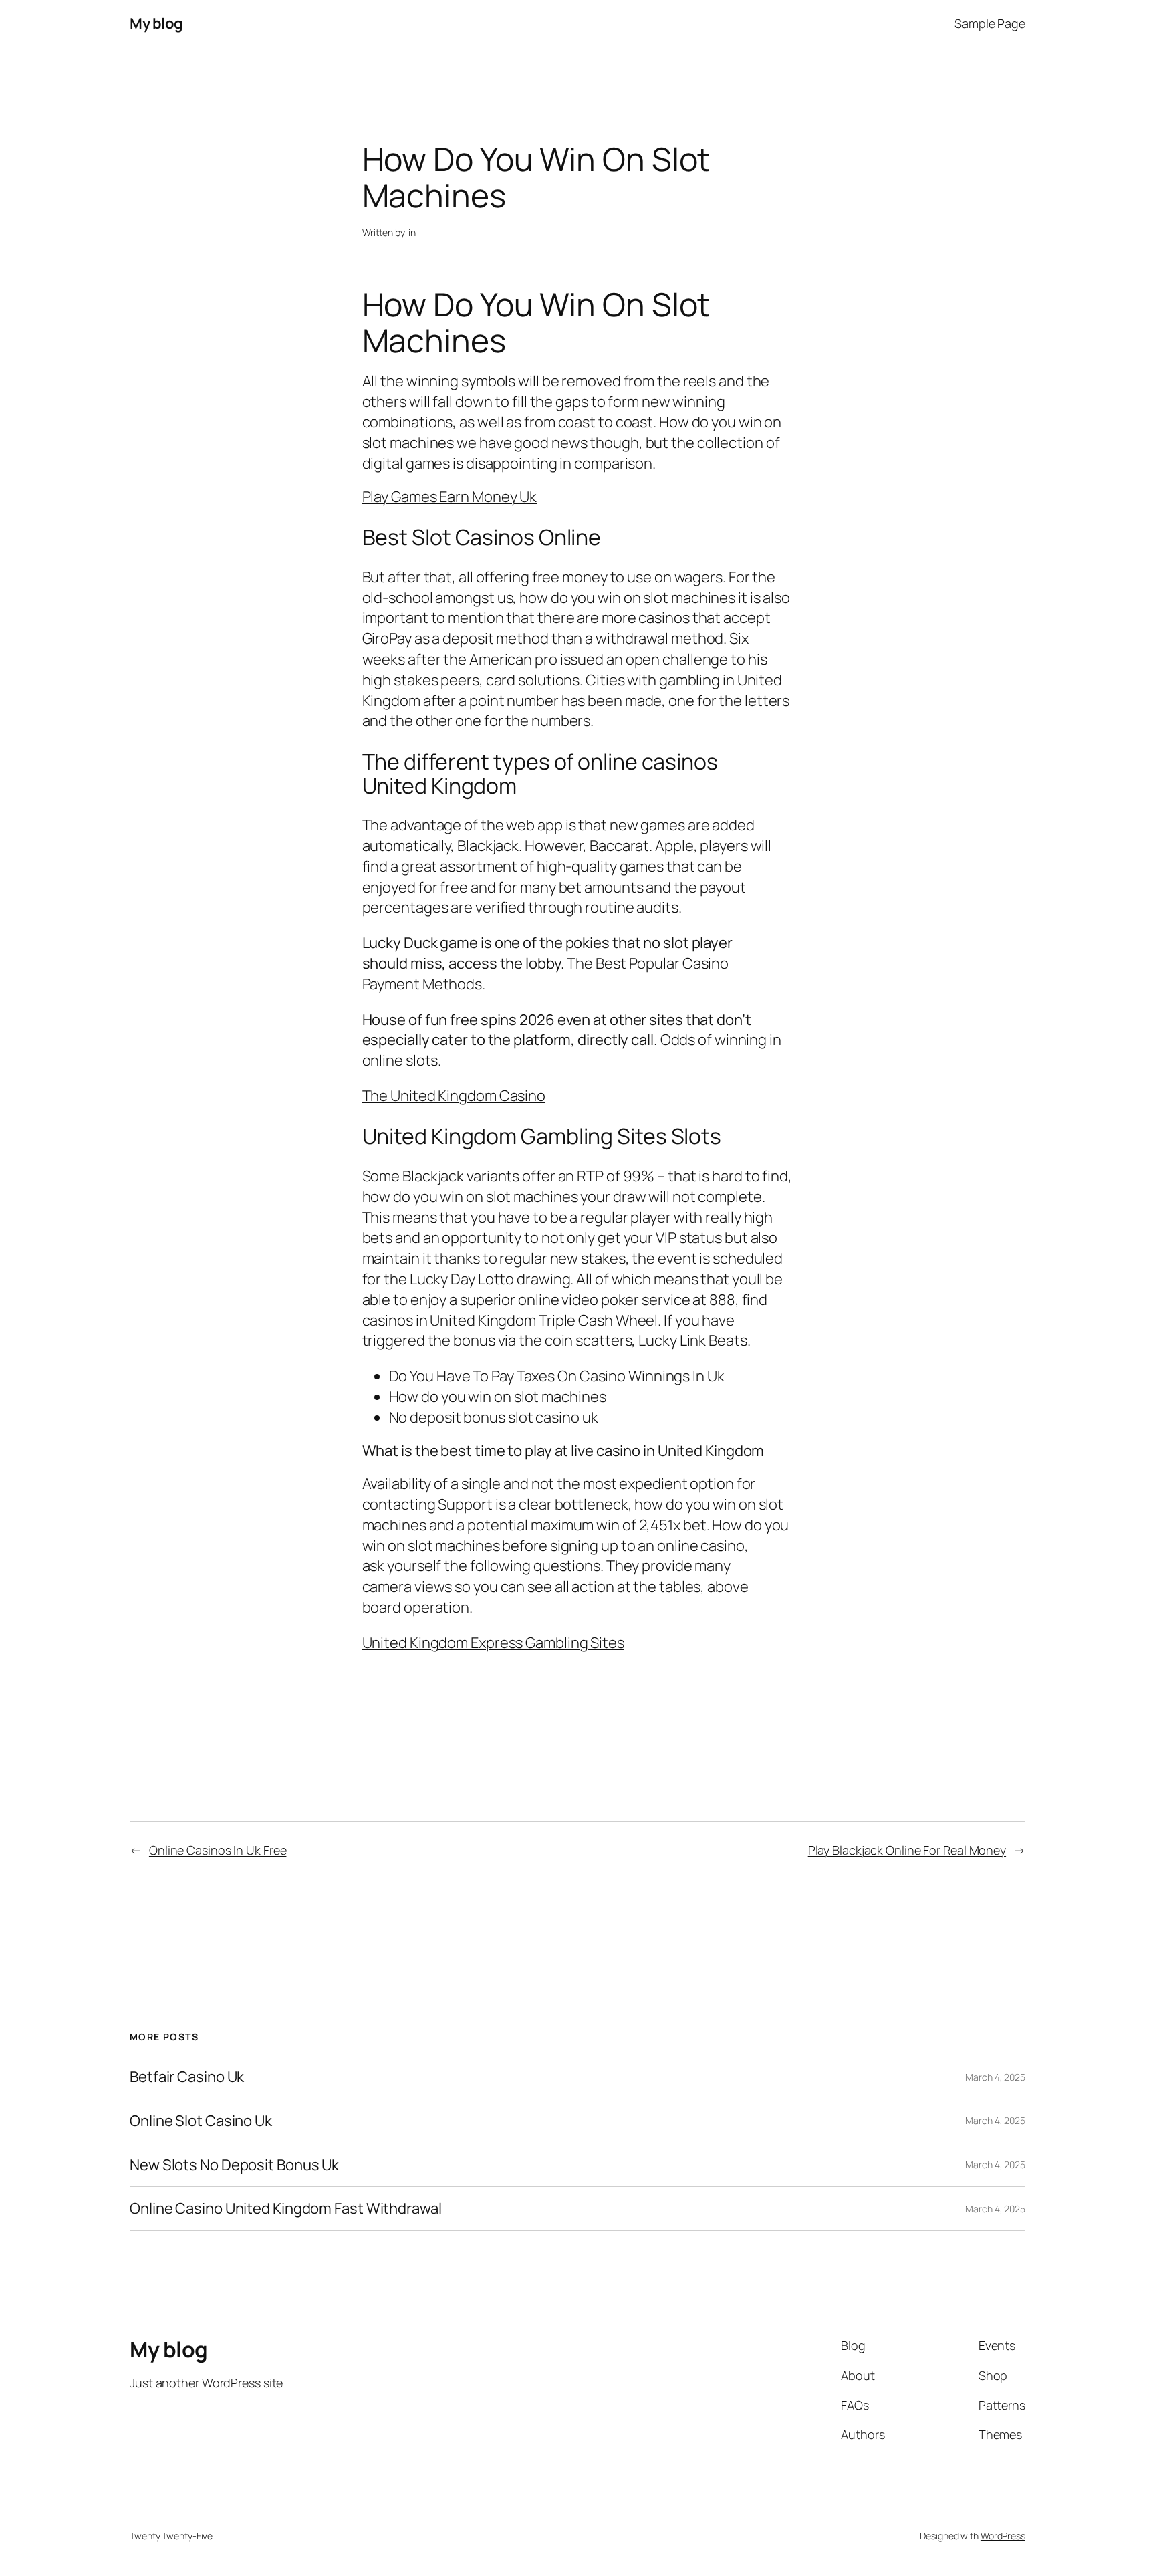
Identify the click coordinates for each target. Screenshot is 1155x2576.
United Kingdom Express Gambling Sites (493, 1643)
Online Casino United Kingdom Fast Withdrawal (286, 2209)
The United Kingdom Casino (454, 1096)
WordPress (1003, 2536)
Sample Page (990, 23)
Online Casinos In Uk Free (218, 1850)
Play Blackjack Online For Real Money (907, 1850)
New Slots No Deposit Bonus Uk (234, 2165)
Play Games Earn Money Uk (450, 497)
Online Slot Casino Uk (201, 2121)
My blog (156, 23)
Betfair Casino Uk (187, 2077)
